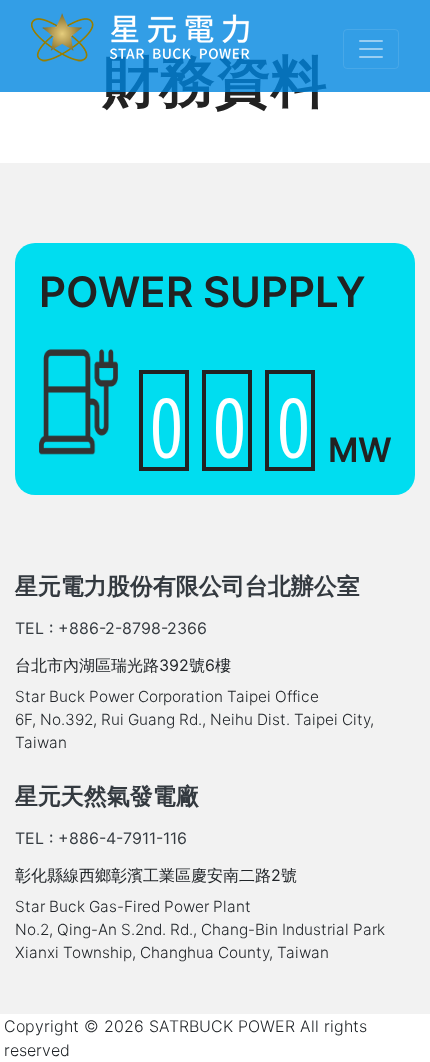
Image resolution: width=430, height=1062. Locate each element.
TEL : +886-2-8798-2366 (111, 628)
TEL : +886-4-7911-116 (101, 838)
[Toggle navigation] (371, 49)
